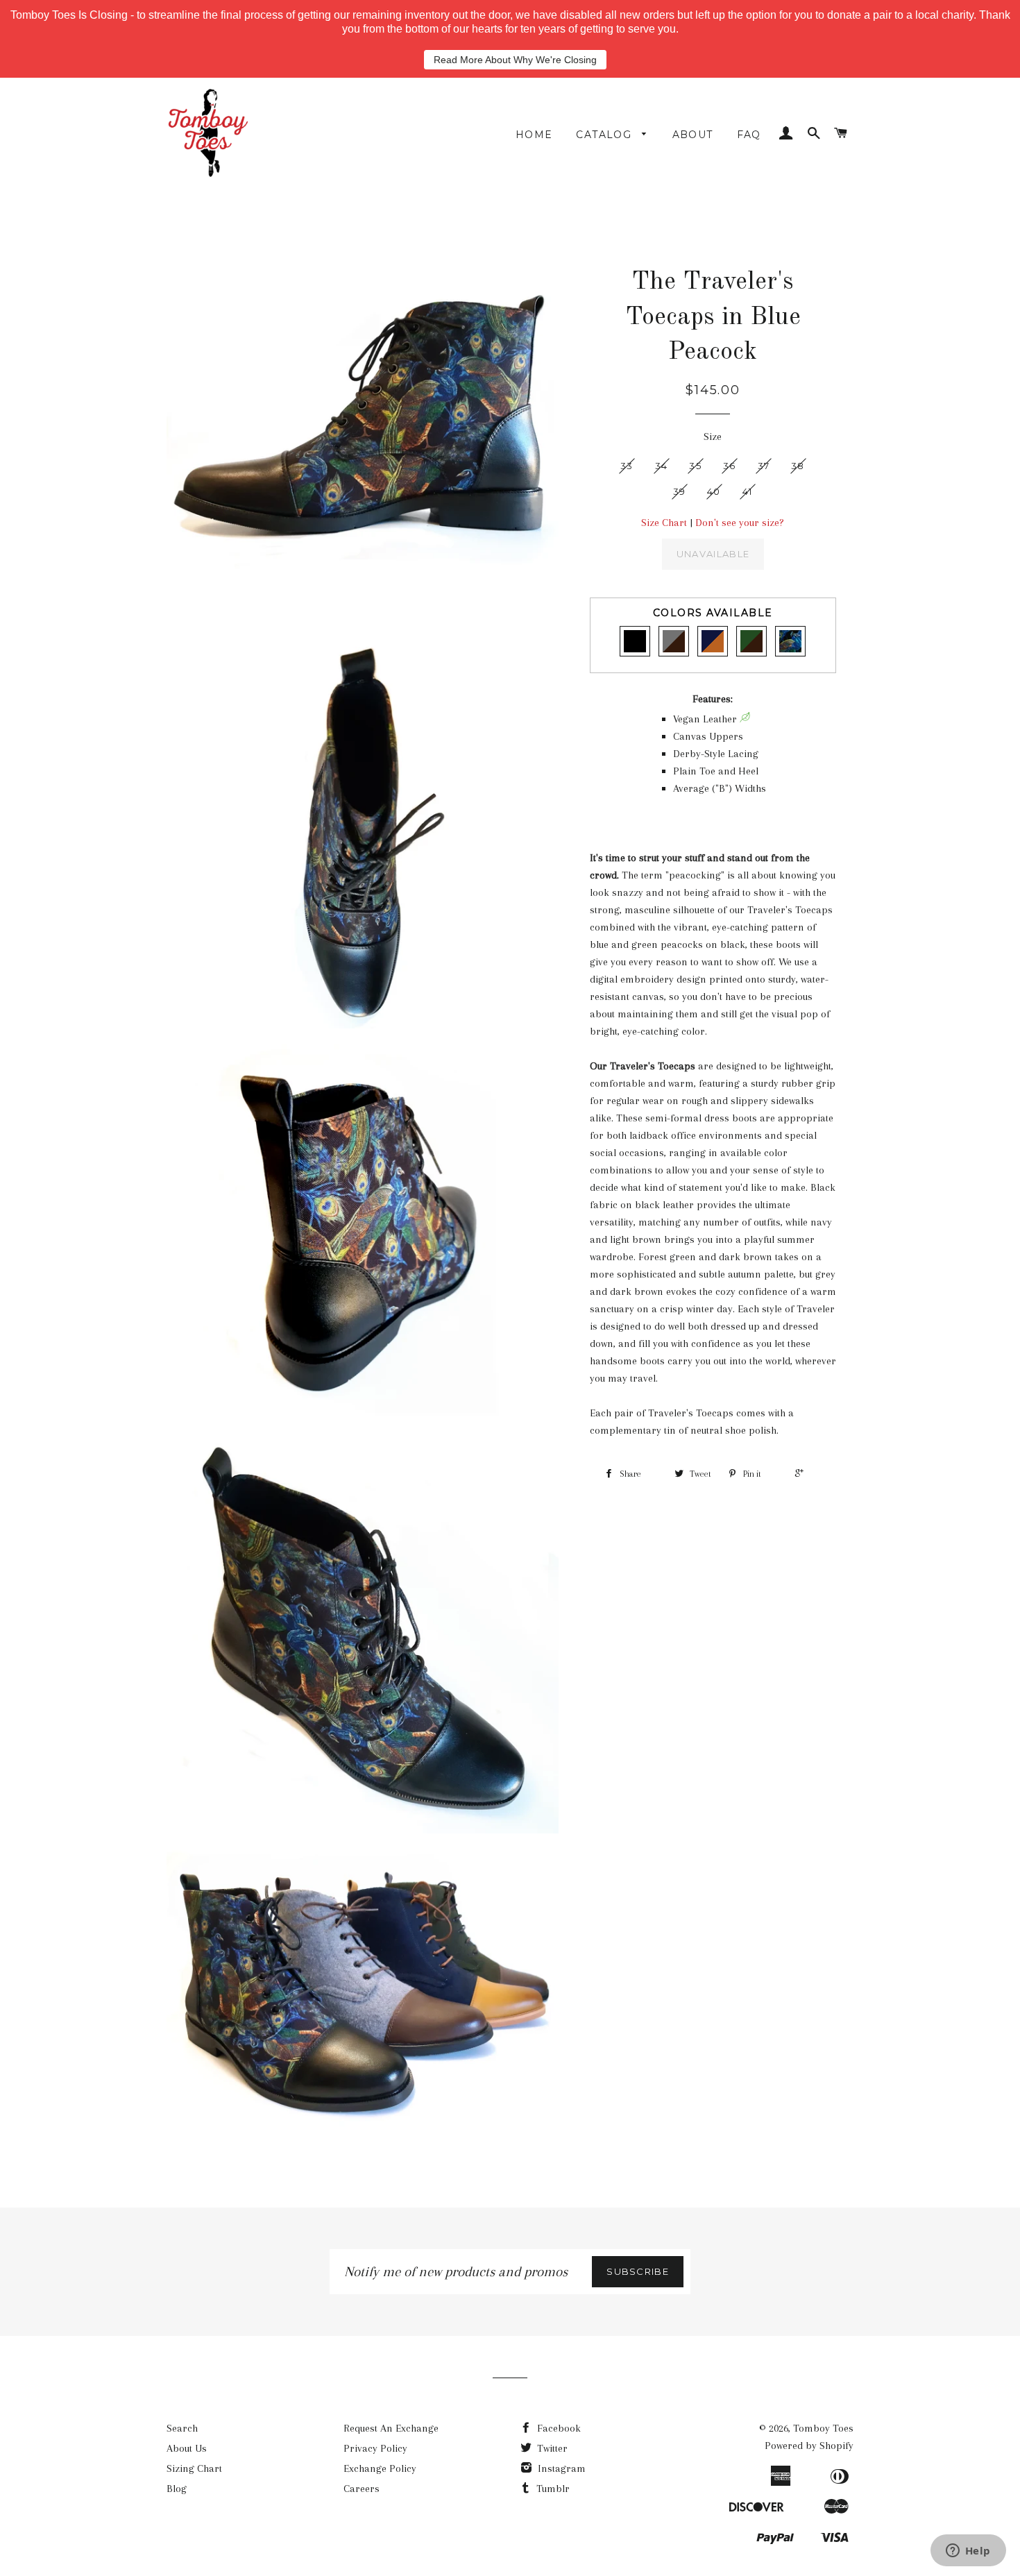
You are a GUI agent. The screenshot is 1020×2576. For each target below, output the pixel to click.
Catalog (605, 135)
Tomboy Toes (823, 2428)
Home (534, 135)
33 (627, 466)
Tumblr (552, 2489)
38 (798, 466)
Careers (362, 2489)
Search (182, 2428)
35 (695, 466)
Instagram (560, 2468)
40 (714, 491)
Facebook (558, 2428)
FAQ (749, 135)
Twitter (551, 2448)
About (693, 135)
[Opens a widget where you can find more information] (968, 2552)
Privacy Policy (375, 2448)
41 (748, 491)
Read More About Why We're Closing (515, 60)
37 (764, 466)
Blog (177, 2489)
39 (680, 491)
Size (713, 437)
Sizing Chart (194, 2468)
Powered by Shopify (809, 2446)
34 (662, 466)
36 (730, 466)
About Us (187, 2448)
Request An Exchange (391, 2428)
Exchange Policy (380, 2468)
